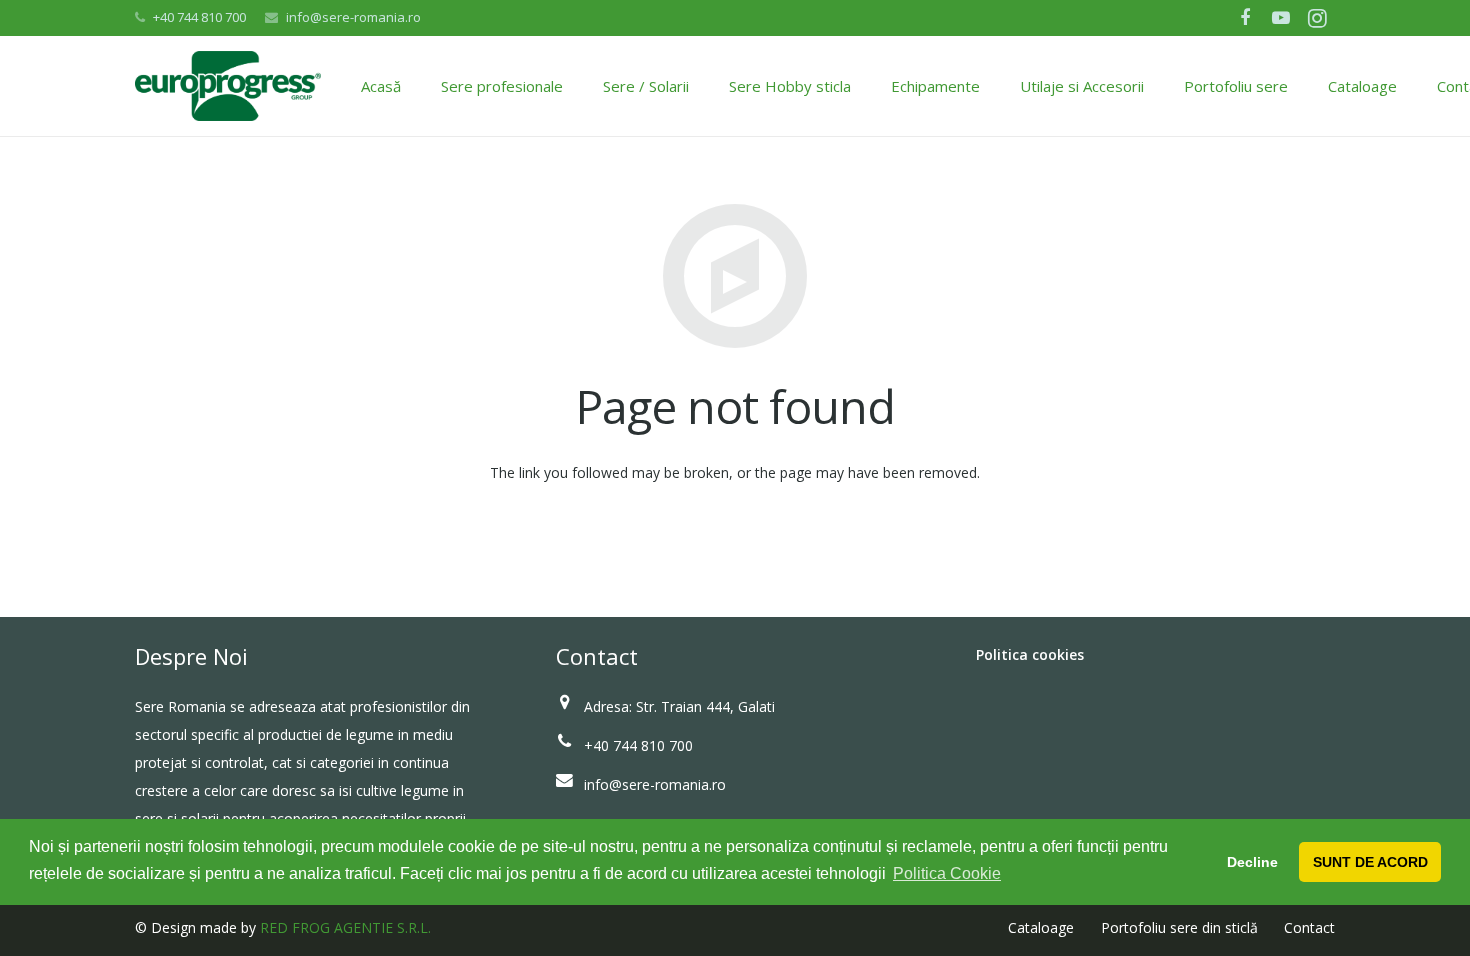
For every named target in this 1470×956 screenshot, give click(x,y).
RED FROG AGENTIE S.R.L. (345, 927)
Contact (1309, 927)
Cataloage (1041, 927)
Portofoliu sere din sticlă (1179, 927)
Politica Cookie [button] (947, 873)
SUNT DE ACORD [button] (1370, 862)
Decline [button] (1252, 862)
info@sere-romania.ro (353, 17)
